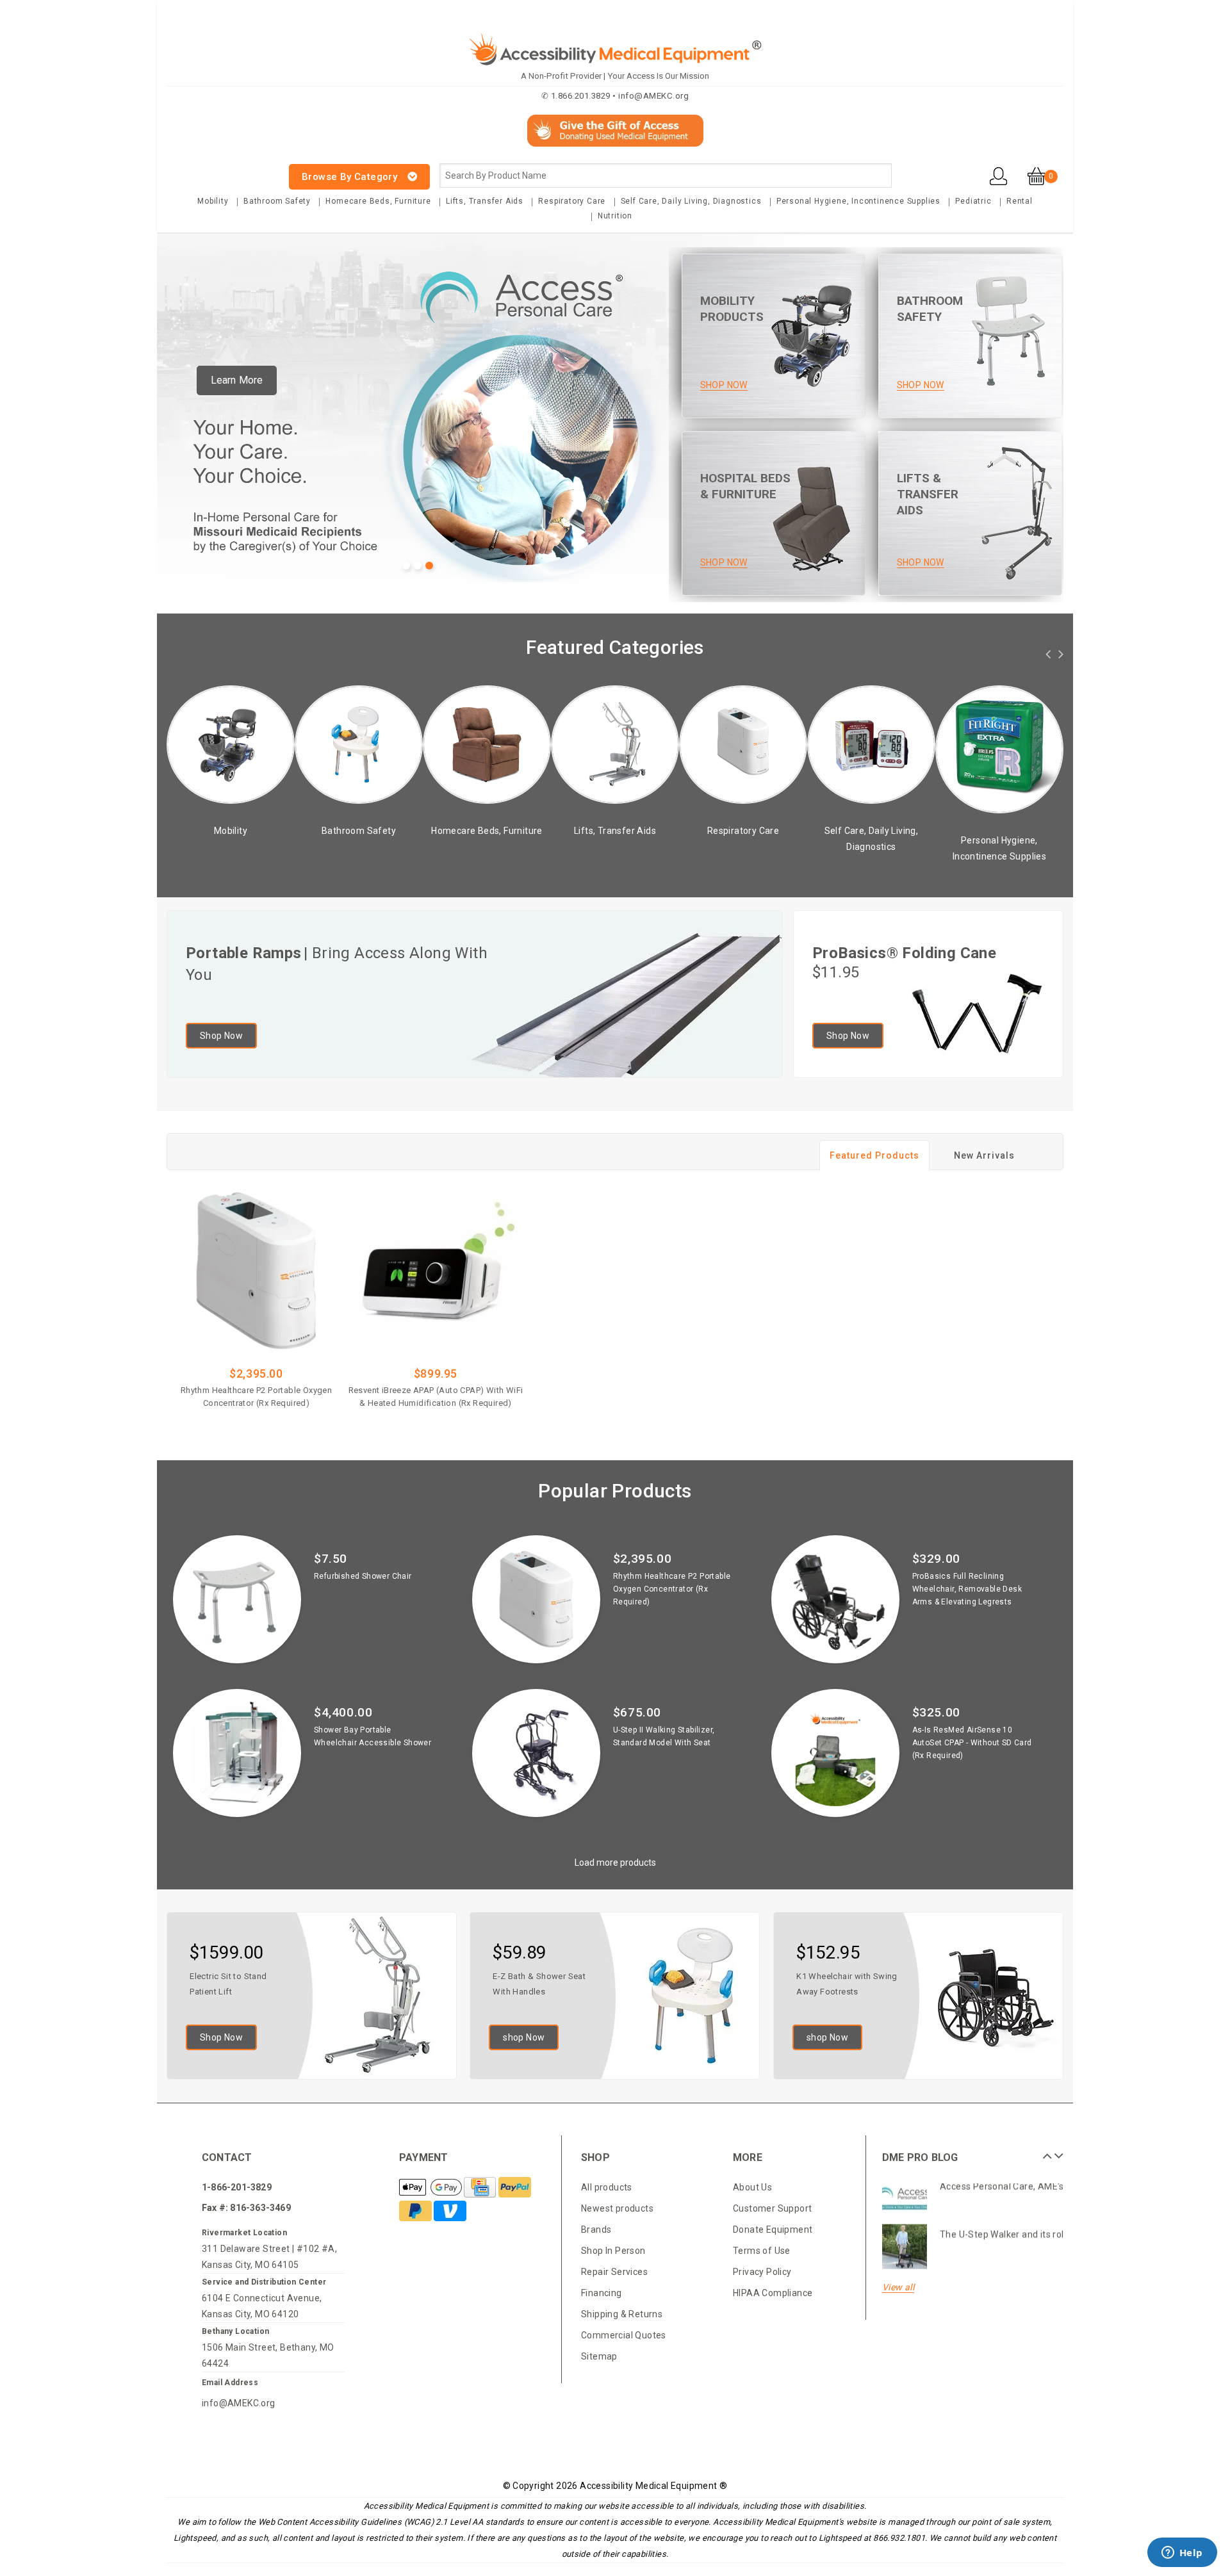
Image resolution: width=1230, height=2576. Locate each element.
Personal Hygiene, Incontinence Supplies (858, 201)
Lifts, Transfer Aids (485, 201)
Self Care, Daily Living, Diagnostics (691, 201)
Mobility (213, 201)
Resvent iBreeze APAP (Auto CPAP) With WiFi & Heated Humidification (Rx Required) (436, 1397)
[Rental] (1004, 744)
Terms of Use (762, 2251)
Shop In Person (613, 2251)
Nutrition (615, 216)
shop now (524, 2037)
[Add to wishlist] (291, 1423)
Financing (602, 2293)
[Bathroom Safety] (236, 744)
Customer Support (772, 2208)
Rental (1020, 201)
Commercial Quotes (624, 2335)
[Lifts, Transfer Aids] (492, 744)
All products (607, 2187)
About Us (752, 2187)
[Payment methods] (431, 2188)
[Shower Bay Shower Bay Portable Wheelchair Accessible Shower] (237, 1753)
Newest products (617, 2208)
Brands (596, 2230)
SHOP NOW (724, 385)
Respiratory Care (572, 201)
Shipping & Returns (622, 2314)
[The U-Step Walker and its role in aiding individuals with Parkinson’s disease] (905, 2206)
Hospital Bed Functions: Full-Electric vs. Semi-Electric (1052, 2242)
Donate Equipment (773, 2230)
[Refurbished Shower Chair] (237, 1599)
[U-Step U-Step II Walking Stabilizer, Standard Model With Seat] (536, 1753)
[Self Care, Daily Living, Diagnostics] (748, 744)
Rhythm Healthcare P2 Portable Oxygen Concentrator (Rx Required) (256, 1397)
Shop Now (221, 1036)
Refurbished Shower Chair (363, 1576)
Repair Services (614, 2272)
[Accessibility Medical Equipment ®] (215, 169)
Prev (1045, 2151)
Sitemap (599, 2356)
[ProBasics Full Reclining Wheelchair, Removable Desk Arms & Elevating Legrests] (835, 1599)
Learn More (237, 380)
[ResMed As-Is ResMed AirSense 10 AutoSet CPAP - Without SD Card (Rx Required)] (835, 1753)
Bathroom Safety (277, 201)
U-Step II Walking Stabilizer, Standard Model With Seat (664, 1736)
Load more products (615, 1863)
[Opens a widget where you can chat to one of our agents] (1182, 2554)
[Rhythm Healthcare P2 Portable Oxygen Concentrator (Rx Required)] (256, 1271)
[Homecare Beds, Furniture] (364, 744)
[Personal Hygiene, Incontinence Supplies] (876, 748)
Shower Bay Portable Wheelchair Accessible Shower (373, 1736)
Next (1057, 2151)
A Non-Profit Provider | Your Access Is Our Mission (615, 76)
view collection (235, 848)
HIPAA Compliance (773, 2293)
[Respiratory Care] (620, 744)
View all (898, 2287)
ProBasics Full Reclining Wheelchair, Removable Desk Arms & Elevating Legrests (967, 1589)
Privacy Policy (762, 2272)
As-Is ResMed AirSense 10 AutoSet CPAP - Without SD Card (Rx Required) (972, 1743)
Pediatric (973, 201)
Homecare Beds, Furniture (378, 201)
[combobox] (666, 175)
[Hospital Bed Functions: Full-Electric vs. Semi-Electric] (905, 2254)
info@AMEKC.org (239, 2403)
